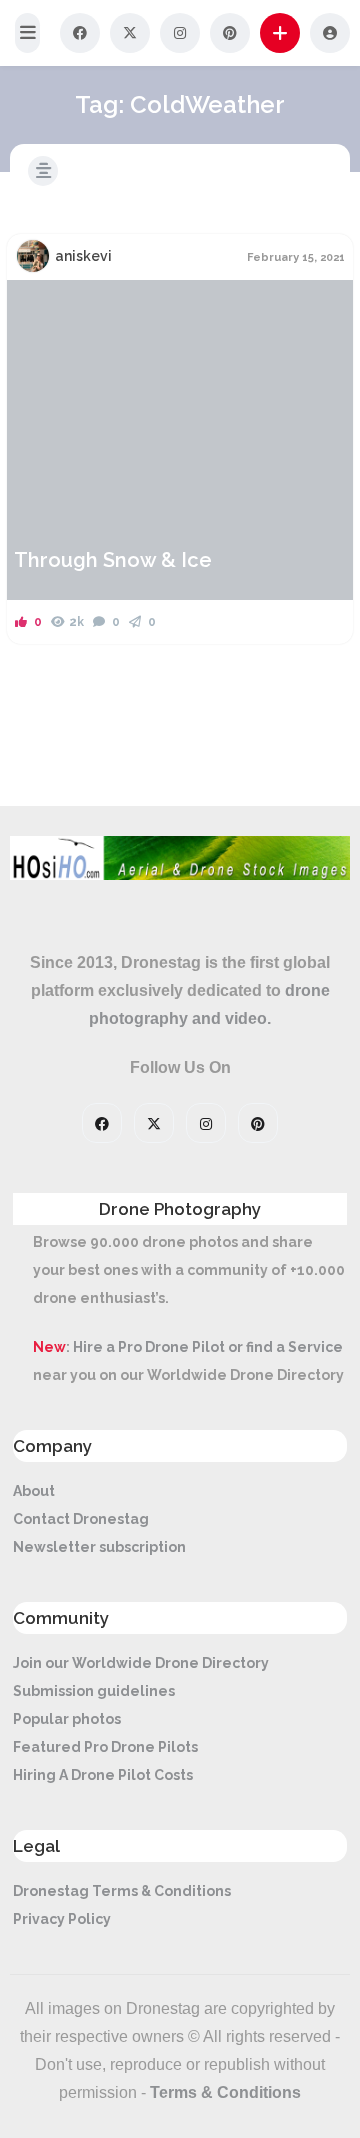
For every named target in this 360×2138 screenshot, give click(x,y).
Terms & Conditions (225, 2092)
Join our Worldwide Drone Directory (141, 1663)
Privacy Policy (62, 1919)
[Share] (35, 307)
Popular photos (67, 1719)
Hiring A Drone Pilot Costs (103, 1775)
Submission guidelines (94, 1691)
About (34, 1491)
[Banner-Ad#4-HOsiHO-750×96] (180, 875)
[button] (27, 33)
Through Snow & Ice (113, 560)
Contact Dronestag (81, 1519)
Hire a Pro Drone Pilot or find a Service (208, 1347)
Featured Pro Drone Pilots (105, 1747)
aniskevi (83, 256)
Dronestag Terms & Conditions (122, 1891)
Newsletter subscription (99, 1547)
